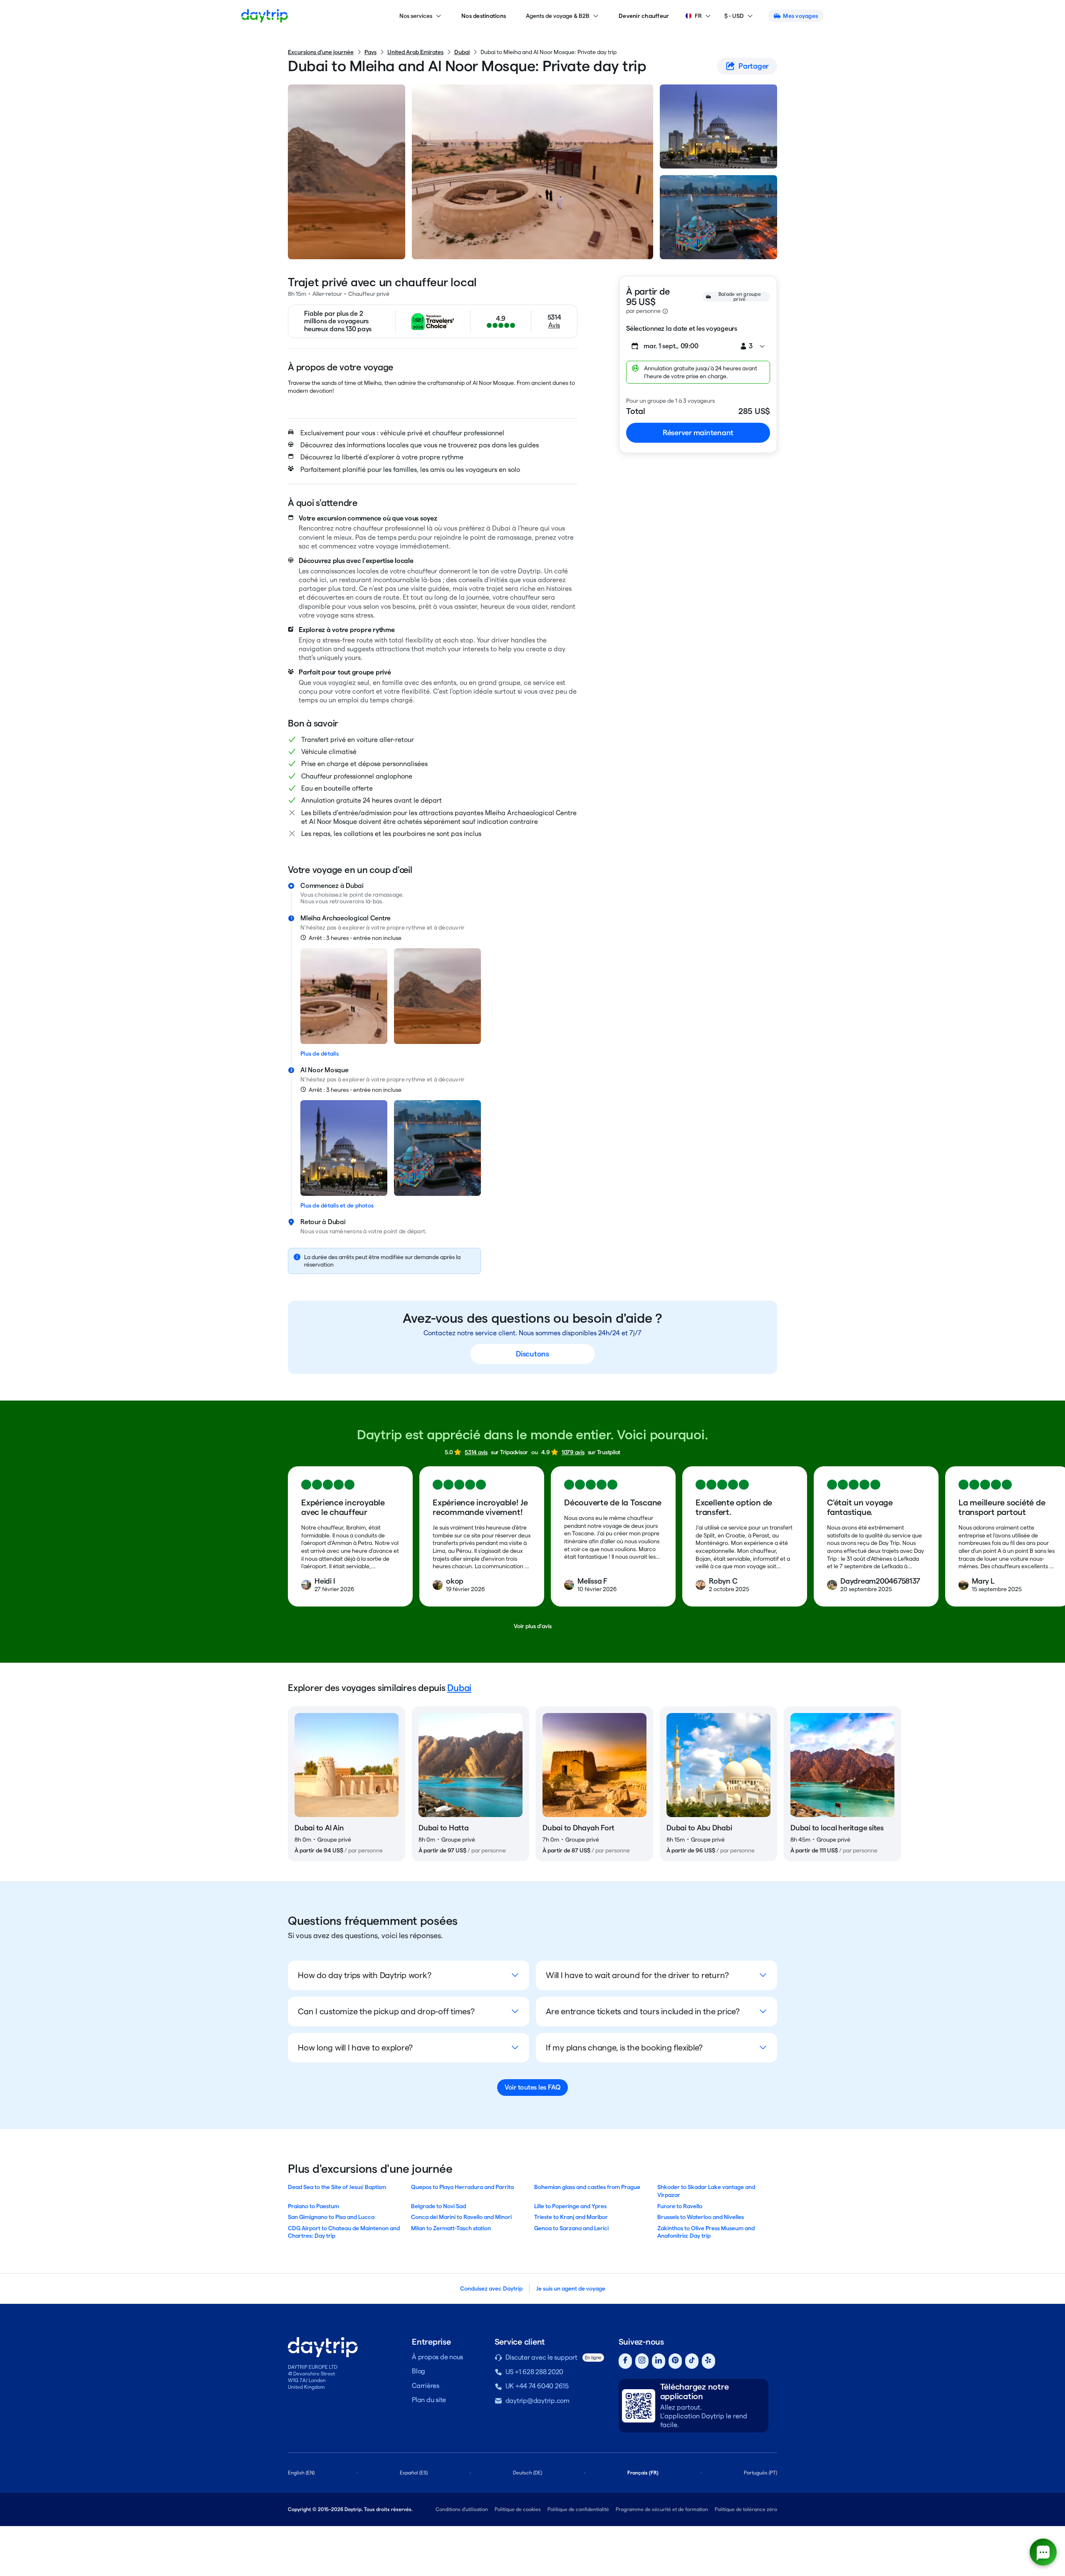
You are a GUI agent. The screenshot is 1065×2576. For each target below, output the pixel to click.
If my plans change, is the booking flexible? (624, 2048)
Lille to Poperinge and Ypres (570, 2206)
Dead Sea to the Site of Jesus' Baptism (337, 2187)
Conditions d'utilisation (462, 2509)
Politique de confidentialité (578, 2509)
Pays (370, 52)
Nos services (416, 16)
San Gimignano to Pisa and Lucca (331, 2217)
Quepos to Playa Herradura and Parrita (462, 2187)
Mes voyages (800, 16)
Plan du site (429, 2400)
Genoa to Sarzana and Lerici (571, 2228)
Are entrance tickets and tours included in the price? (643, 2011)
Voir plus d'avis (533, 1626)
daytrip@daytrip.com (537, 2401)
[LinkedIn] (659, 2361)
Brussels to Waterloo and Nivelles (701, 2217)
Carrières (426, 2386)
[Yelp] (708, 2361)
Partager (754, 66)
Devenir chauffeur (644, 16)
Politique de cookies (518, 2509)
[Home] (265, 16)
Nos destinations (484, 16)
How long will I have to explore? (355, 2048)
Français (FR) (643, 2473)
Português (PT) (760, 2473)
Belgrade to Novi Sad (438, 2206)
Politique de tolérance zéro (746, 2509)
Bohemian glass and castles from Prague (587, 2187)
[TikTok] (692, 2361)
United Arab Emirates (415, 52)
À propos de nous (437, 2357)
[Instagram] (642, 2361)
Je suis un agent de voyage (571, 2288)
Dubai (462, 52)
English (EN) (301, 2473)
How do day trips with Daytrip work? (364, 1975)
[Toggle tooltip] (665, 311)
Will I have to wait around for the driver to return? (637, 1975)
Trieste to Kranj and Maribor (571, 2217)
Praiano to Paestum (313, 2206)
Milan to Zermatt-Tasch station (451, 2228)
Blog (419, 2371)
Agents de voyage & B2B (558, 16)
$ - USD (734, 16)
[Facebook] (625, 2361)
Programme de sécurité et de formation (662, 2509)
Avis (554, 325)
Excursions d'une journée (321, 52)
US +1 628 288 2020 (535, 2372)
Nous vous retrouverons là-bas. (342, 901)
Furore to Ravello (680, 2206)
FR (698, 16)
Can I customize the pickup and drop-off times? (386, 2011)
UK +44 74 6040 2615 (537, 2386)
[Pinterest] (675, 2361)
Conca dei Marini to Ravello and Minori (461, 2217)
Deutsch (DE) (528, 2473)
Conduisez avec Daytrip (491, 2288)
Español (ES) (414, 2473)
